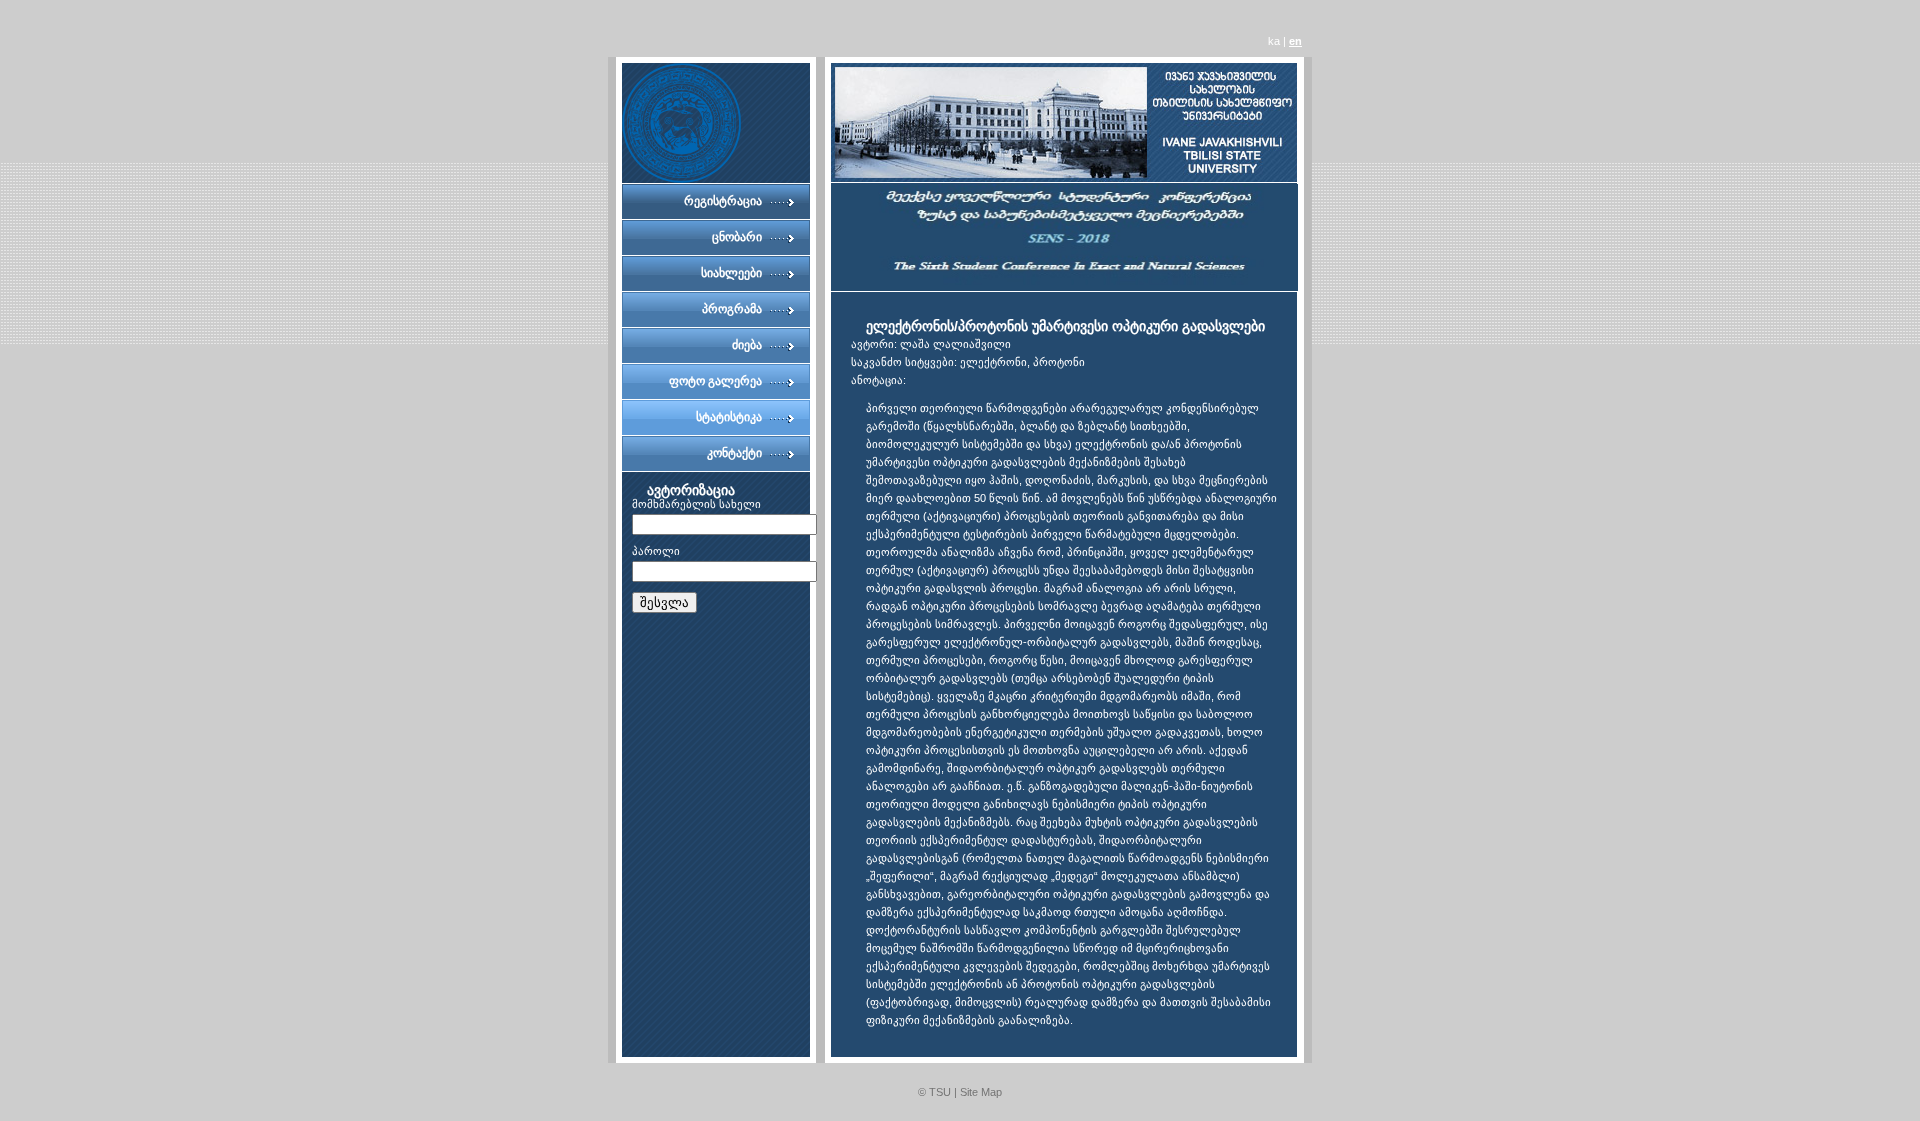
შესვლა (664, 602)
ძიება (747, 345)
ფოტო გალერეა (715, 381)
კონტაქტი (734, 453)
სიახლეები (731, 273)
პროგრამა (732, 309)
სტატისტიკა (729, 417)
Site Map (981, 1092)
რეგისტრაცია (723, 201)
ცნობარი (737, 237)
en (1295, 41)
